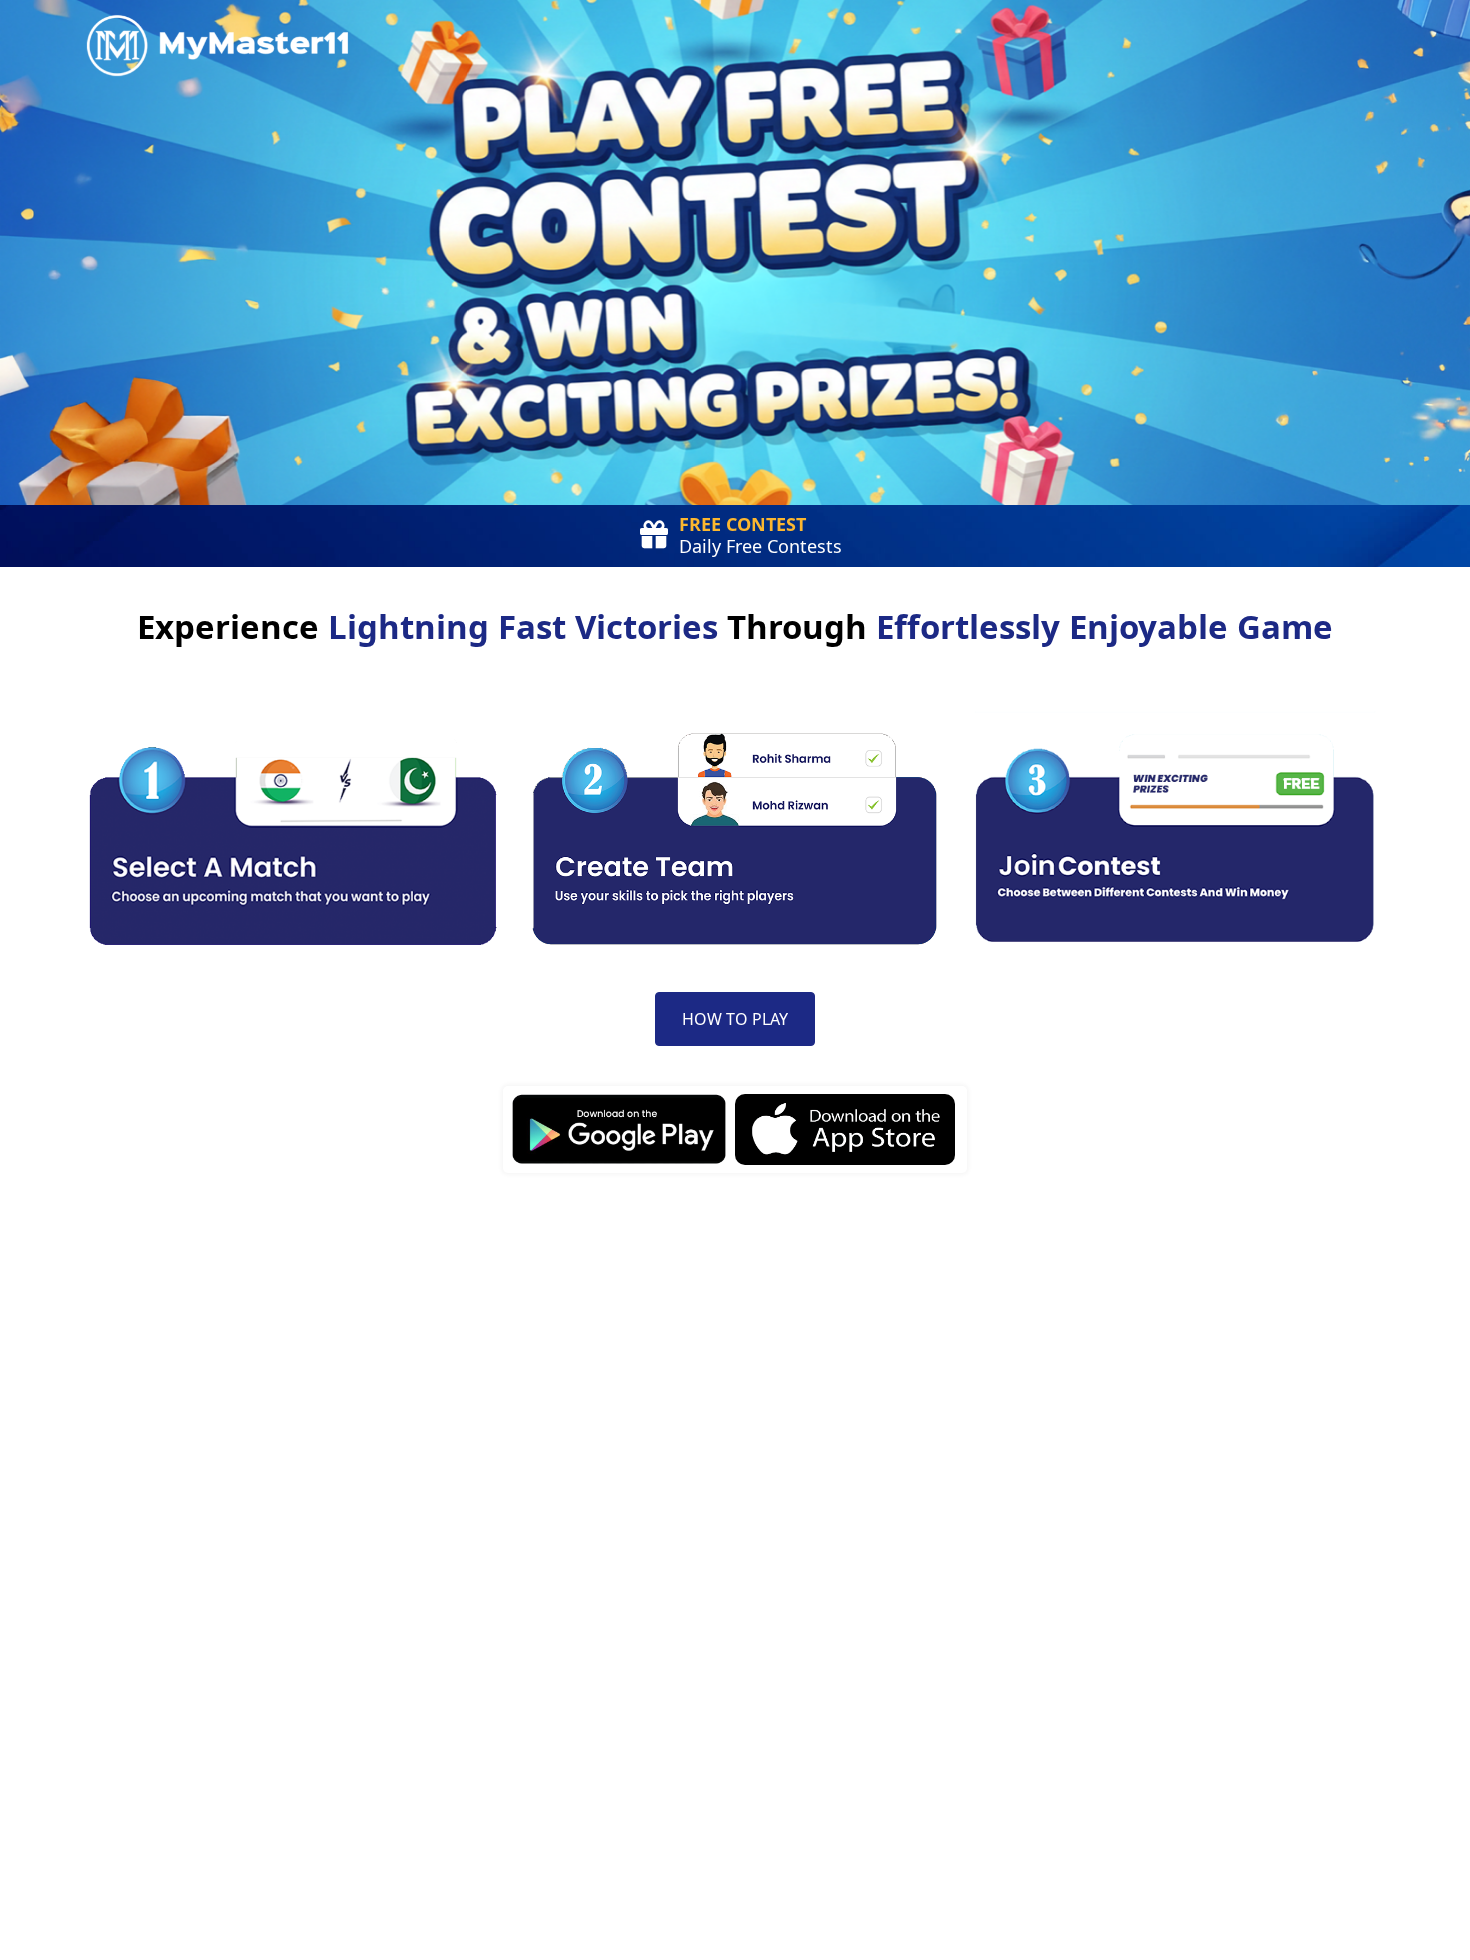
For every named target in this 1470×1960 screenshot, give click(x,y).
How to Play (735, 1019)
